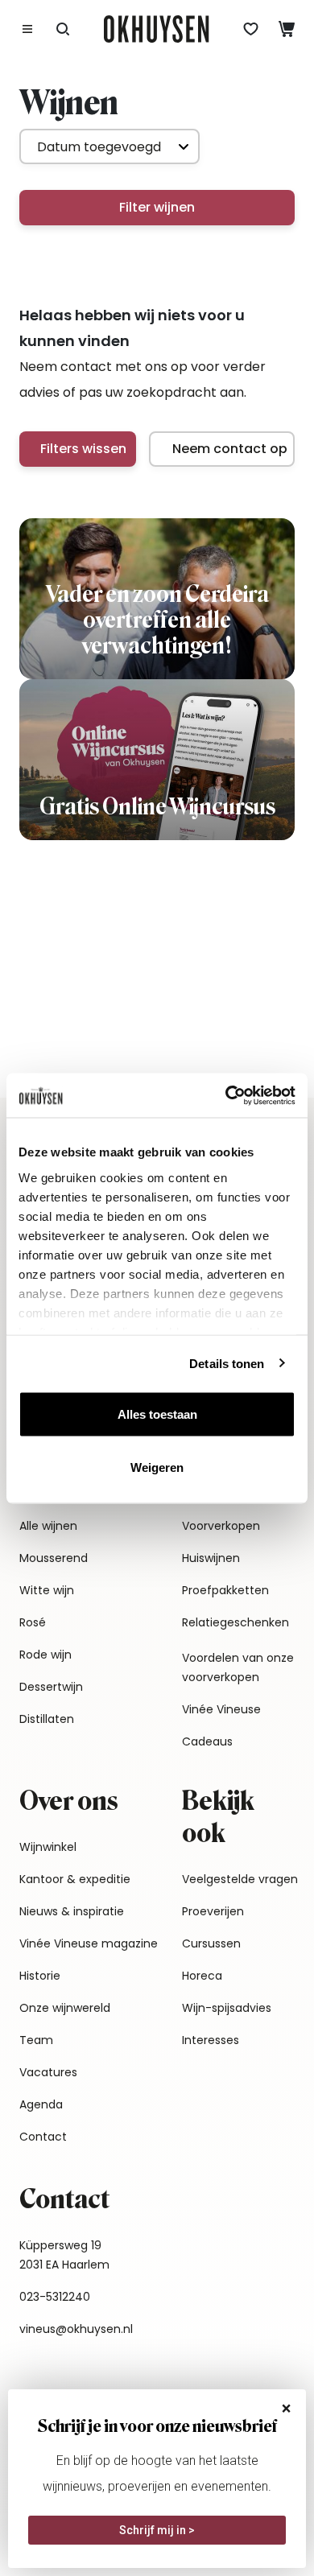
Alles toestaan (157, 1414)
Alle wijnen (48, 1526)
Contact (43, 2137)
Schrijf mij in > (157, 2530)
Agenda (41, 2104)
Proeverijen (213, 1911)
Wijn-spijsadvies (227, 2008)
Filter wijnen (157, 207)
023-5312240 (55, 2297)
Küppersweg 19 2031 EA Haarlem (64, 2255)
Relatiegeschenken (235, 1622)
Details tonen (227, 1363)
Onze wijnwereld (65, 2008)
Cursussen (211, 1943)
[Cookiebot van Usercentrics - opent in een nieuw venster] (226, 1095)
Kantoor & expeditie (75, 1879)
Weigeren (157, 1467)
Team (36, 2040)
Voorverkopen (221, 1526)
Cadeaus (207, 1741)
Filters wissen (83, 449)
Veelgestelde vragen (240, 1879)
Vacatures (48, 2072)
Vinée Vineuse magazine (89, 1943)
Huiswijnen (211, 1558)
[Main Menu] (27, 29)
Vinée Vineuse (221, 1709)
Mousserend (54, 1558)
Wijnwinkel (48, 1847)
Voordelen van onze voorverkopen (238, 1667)
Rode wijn (45, 1655)
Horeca (202, 1976)
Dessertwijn (51, 1687)
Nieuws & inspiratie (72, 1911)
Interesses (211, 2040)
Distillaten (47, 1719)
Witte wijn (47, 1590)
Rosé (33, 1622)
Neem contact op (230, 449)
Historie (40, 1976)
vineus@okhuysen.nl (76, 2329)
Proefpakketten (225, 1590)
